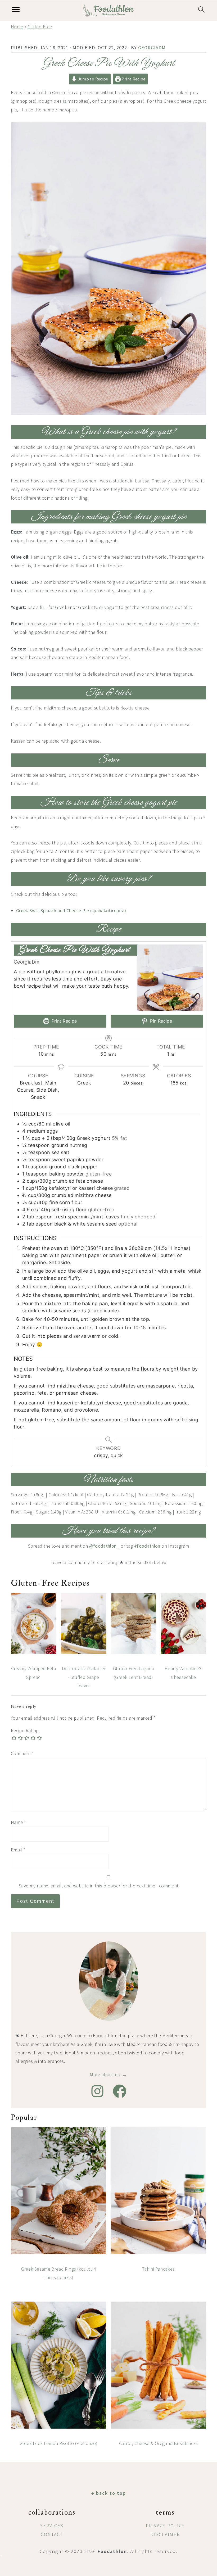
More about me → (108, 2074)
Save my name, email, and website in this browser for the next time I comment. (99, 1886)
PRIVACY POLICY (165, 2526)
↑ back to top (108, 2493)
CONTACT (52, 2534)
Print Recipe (133, 79)
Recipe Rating (25, 1730)
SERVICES (52, 2526)
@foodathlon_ (104, 1546)
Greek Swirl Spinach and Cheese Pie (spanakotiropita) (71, 910)
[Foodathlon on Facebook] (120, 2091)
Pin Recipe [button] (160, 1021)
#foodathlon (147, 1546)
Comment (22, 1753)
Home (17, 27)
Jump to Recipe (92, 79)
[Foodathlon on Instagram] (97, 2091)
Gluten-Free (40, 27)
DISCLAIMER (165, 2534)
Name (18, 1822)
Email (18, 1850)
